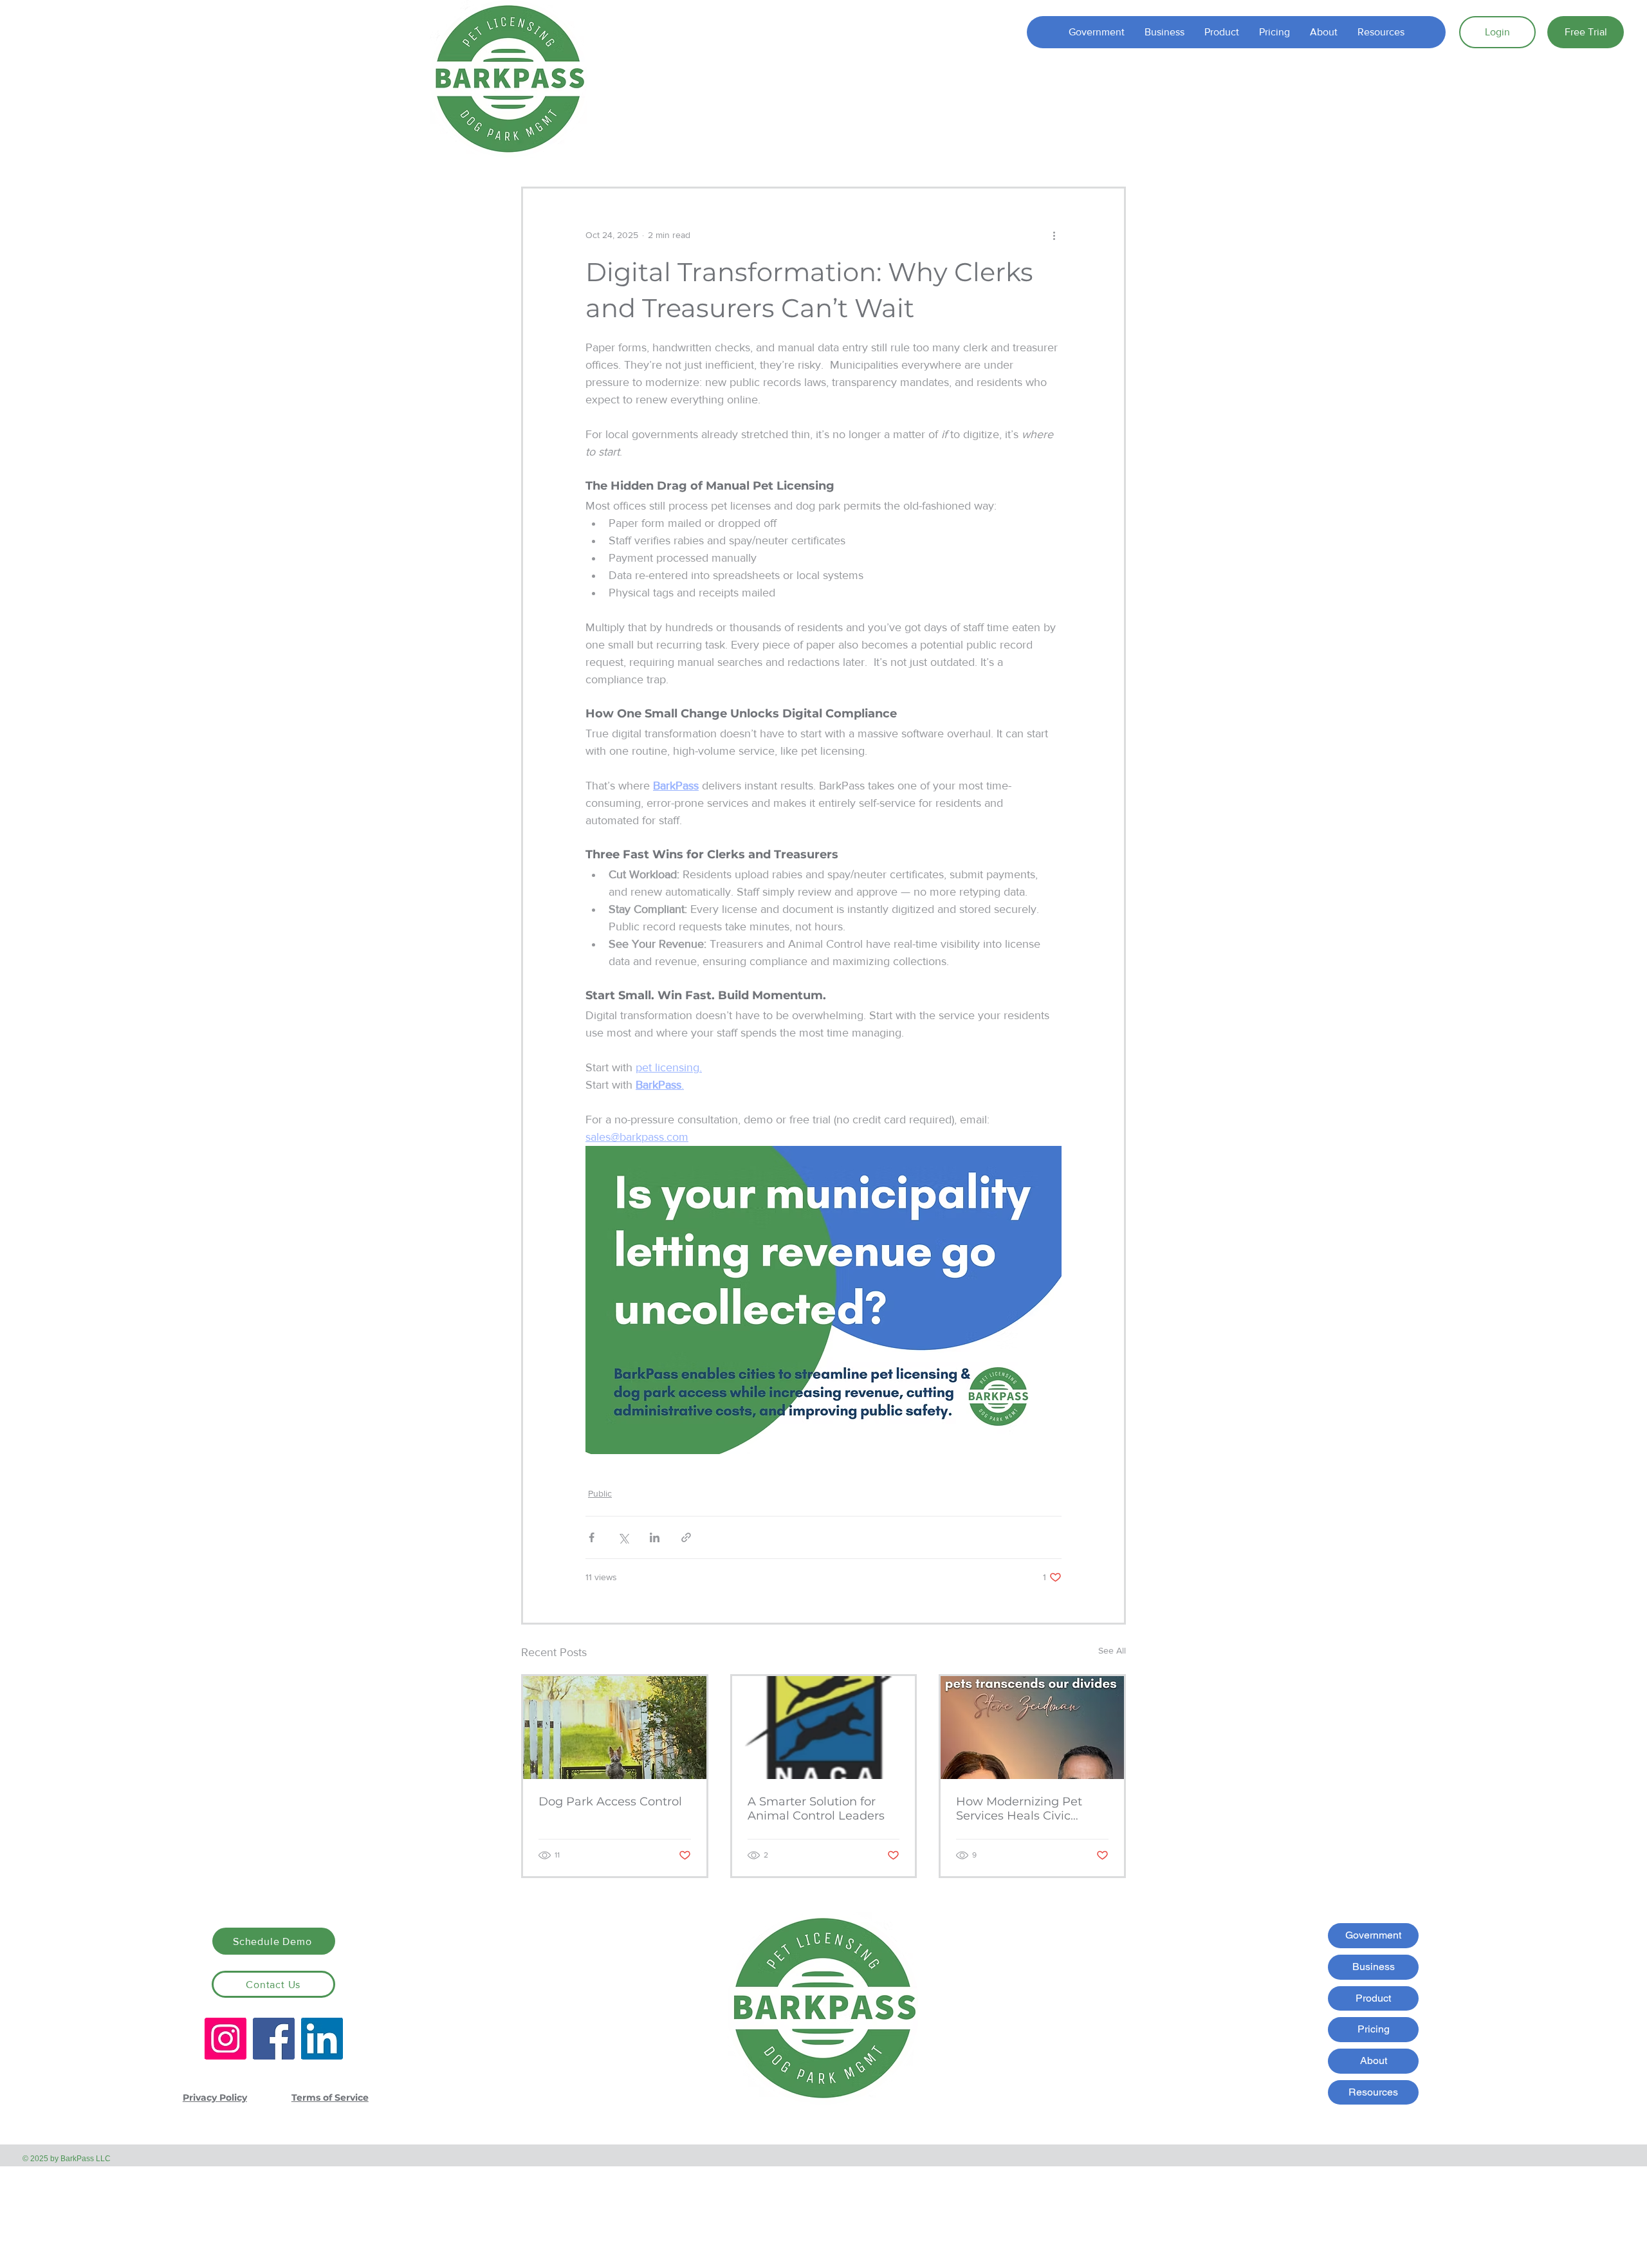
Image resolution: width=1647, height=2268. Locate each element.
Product (1373, 1998)
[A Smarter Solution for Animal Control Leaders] (824, 1728)
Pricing (1374, 2029)
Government (1373, 1935)
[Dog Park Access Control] (615, 1728)
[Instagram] (225, 2039)
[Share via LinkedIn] (655, 1537)
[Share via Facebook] (592, 1537)
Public (600, 1493)
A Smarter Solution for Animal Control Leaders (816, 1809)
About (1374, 2061)
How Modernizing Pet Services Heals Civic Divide (1019, 1809)
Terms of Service (330, 2097)
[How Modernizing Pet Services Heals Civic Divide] (1032, 1728)
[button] (1221, 32)
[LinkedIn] (322, 2039)
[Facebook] (274, 2039)
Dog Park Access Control (610, 1802)
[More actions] (1054, 235)
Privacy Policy (215, 2097)
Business (1374, 1967)
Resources (1373, 2092)
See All (1112, 1650)
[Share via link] (686, 1537)
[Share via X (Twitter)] (623, 1537)
